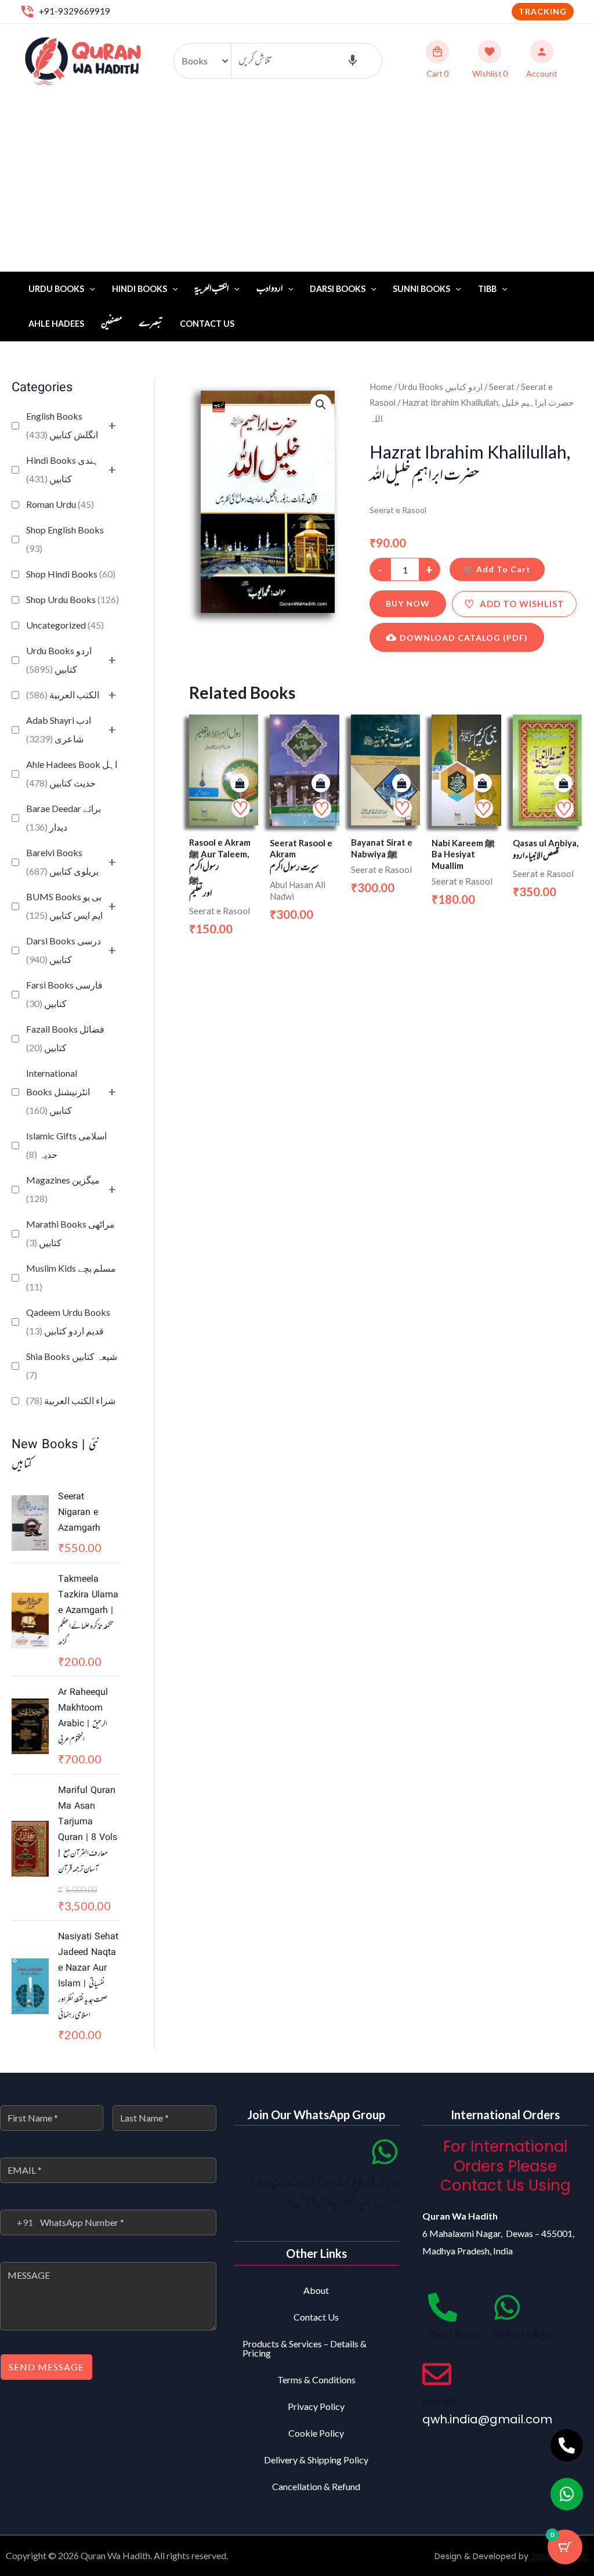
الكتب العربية (63, 694)
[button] (543, 12)
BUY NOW (408, 603)
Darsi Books (338, 289)
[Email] (437, 2374)
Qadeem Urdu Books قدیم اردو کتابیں (68, 1321)
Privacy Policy (316, 2406)
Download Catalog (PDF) (464, 638)
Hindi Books (140, 289)
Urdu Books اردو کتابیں (59, 660)
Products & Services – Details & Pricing (305, 2348)
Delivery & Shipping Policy (316, 2460)
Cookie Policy (316, 2433)
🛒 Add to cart (497, 569)
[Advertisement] (297, 185)
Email (439, 2401)
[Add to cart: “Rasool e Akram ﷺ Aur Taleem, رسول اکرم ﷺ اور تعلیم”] (240, 783)
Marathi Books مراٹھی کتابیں (70, 1233)
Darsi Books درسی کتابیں (64, 950)
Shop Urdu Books (73, 599)
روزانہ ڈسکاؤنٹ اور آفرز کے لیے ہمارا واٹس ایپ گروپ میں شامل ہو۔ (325, 2193)
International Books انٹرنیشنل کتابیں (58, 1092)
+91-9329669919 (75, 11)
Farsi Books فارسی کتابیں (64, 994)
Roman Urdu (60, 504)
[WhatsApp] (507, 2307)
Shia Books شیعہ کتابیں (72, 1365)
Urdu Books (56, 289)
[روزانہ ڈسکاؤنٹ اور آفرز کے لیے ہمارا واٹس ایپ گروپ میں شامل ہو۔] (385, 2152)
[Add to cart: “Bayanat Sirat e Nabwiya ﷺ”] (401, 783)
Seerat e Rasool (398, 510)
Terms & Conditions (316, 2380)
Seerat (502, 387)
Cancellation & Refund (316, 2486)
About (316, 2290)
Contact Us (207, 324)
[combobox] (17, 2223)
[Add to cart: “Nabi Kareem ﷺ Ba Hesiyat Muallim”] (483, 783)
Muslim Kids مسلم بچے (71, 1277)
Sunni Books (421, 289)
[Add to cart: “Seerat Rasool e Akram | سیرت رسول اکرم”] (321, 783)
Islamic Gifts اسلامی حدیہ (66, 1145)
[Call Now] (443, 2307)
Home (381, 387)
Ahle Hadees (56, 324)
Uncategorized (65, 625)
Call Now (454, 2335)
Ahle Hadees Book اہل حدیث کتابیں (72, 773)
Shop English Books (65, 539)
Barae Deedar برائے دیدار (64, 818)
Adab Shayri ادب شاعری (59, 729)
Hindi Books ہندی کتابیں (62, 469)
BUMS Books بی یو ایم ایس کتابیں (64, 906)
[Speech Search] (353, 61)
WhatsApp (525, 2335)
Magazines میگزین (63, 1189)
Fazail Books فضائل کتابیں (65, 1038)
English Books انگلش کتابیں (62, 425)
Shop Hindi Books (71, 574)
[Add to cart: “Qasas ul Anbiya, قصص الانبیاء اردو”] (563, 783)
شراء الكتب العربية (71, 1400)
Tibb (487, 289)
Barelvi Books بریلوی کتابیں (62, 862)
